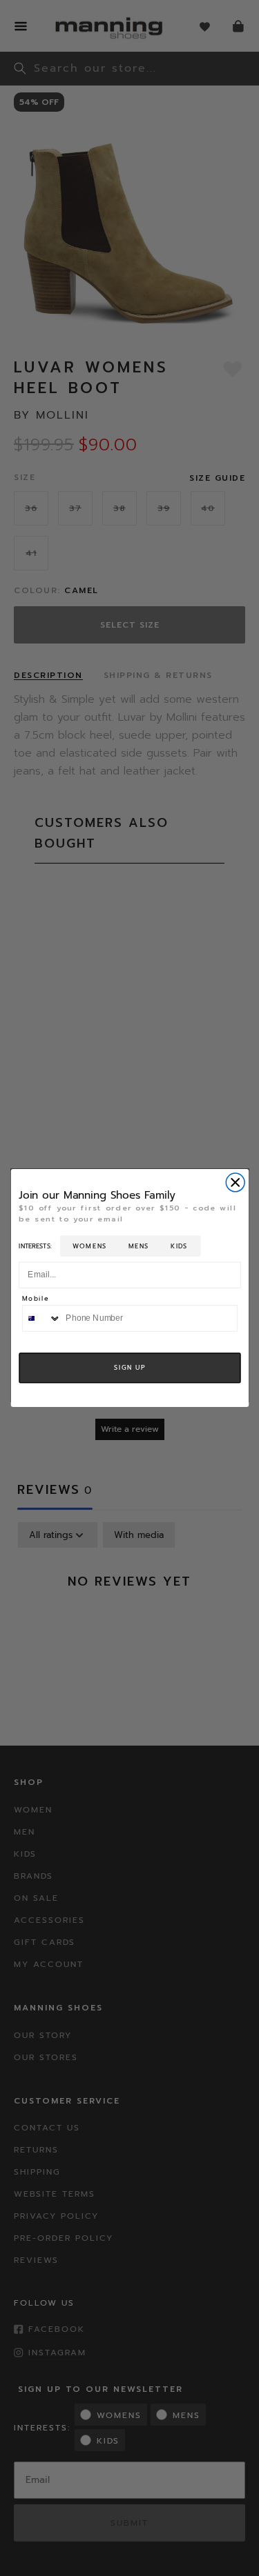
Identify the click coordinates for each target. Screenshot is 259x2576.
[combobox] (41, 1318)
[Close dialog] (235, 1182)
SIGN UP (130, 1368)
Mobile (35, 1299)
